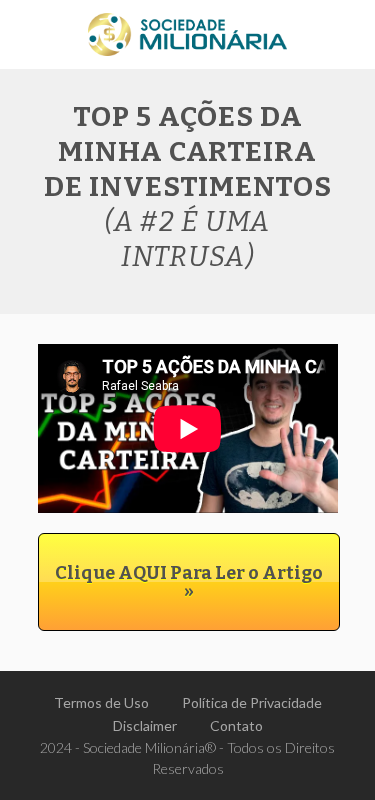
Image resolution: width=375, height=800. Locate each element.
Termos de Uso (101, 702)
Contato (236, 725)
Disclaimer (145, 725)
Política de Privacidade (252, 702)
